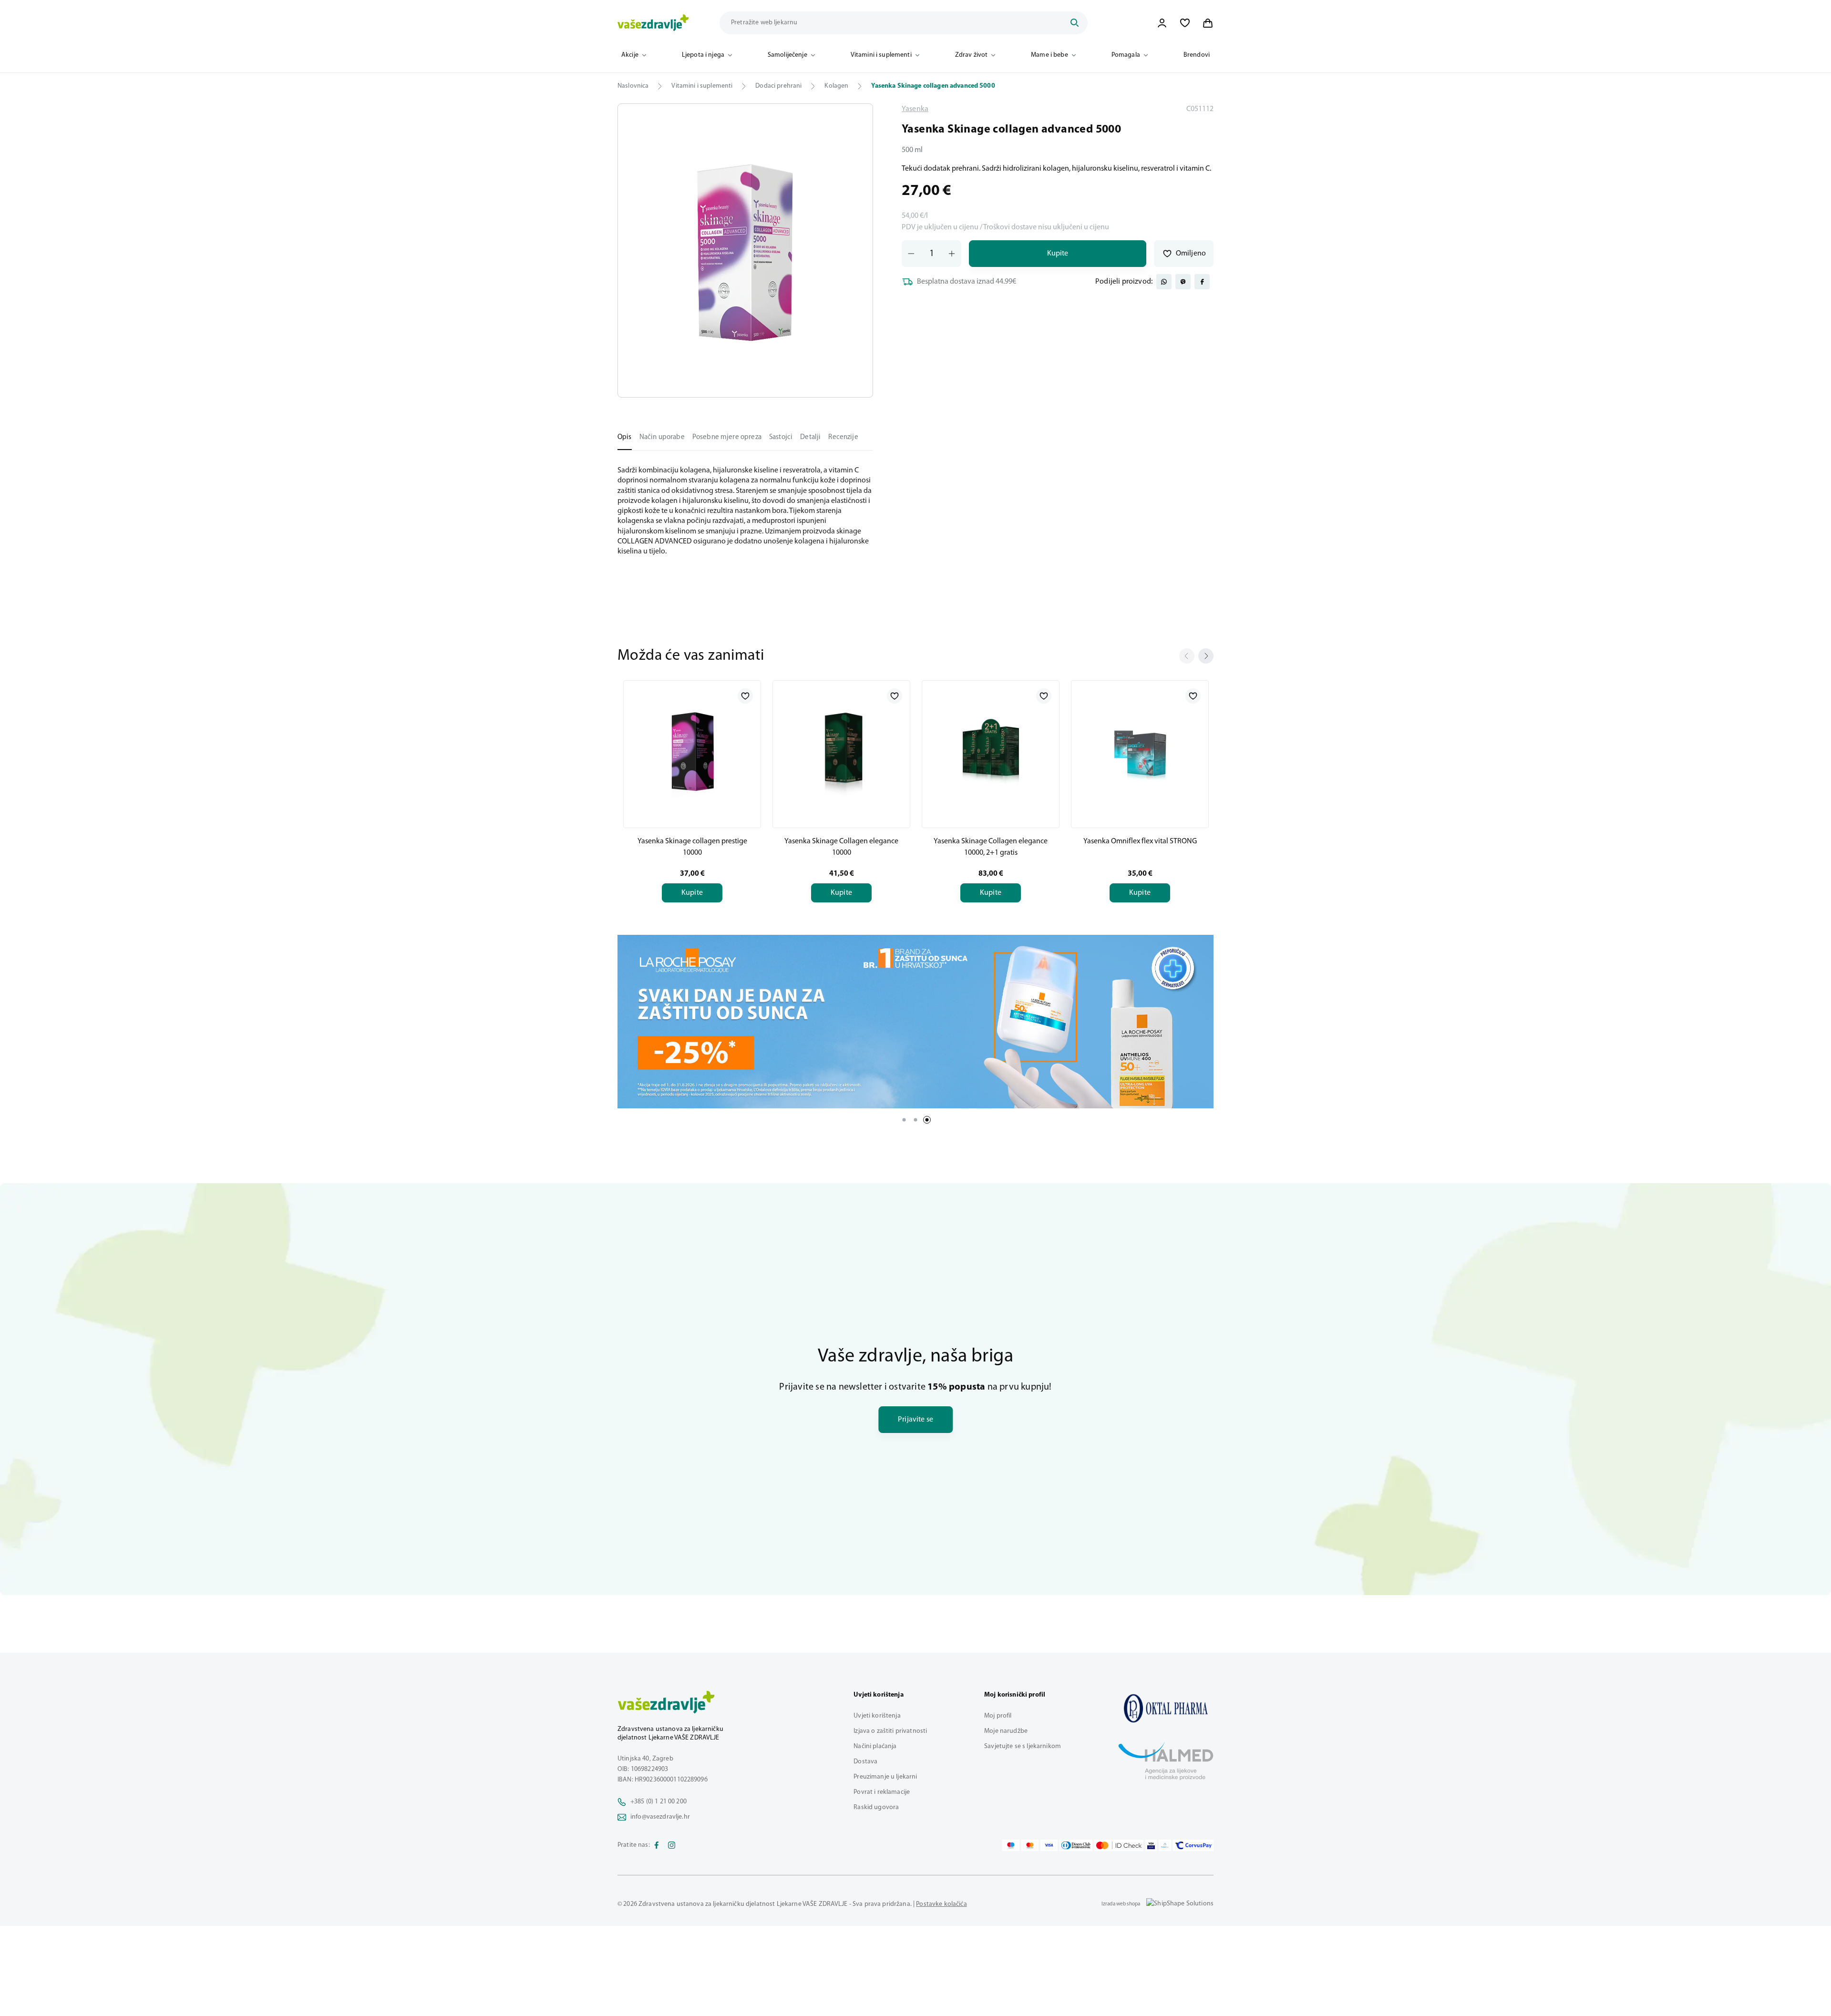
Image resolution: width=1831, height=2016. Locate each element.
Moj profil (998, 1716)
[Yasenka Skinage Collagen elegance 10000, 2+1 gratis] (991, 752)
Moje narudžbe (1006, 1731)
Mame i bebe (1049, 55)
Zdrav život (972, 55)
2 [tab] (915, 1120)
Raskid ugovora (876, 1807)
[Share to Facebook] (1202, 282)
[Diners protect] (1165, 1845)
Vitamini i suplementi (881, 55)
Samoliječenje (787, 55)
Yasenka (915, 109)
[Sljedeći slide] (1206, 656)
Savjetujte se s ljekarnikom (1023, 1746)
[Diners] (1076, 1845)
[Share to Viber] (1183, 282)
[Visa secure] (1151, 1845)
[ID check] (1119, 1845)
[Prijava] (1162, 23)
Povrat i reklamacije (882, 1792)
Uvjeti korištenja (877, 1716)
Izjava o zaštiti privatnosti (890, 1731)
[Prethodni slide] (1187, 656)
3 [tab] (927, 1120)
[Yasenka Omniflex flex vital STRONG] (1140, 752)
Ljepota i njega (703, 55)
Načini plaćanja (875, 1746)
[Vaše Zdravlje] (653, 23)
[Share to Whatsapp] (1164, 282)
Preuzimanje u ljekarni (885, 1777)
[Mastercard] (1030, 1845)
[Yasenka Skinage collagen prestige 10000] (692, 752)
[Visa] (1049, 1845)
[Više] (915, 1022)
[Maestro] (1011, 1845)
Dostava (865, 1762)
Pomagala (1126, 55)
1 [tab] (904, 1120)
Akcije (630, 55)
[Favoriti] (1185, 23)
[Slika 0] (745, 251)
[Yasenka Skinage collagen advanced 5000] (1166, 1708)
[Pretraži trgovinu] (1074, 23)
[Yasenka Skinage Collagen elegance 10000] (841, 752)
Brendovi (1197, 55)
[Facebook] (657, 1845)
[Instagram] (672, 1845)
